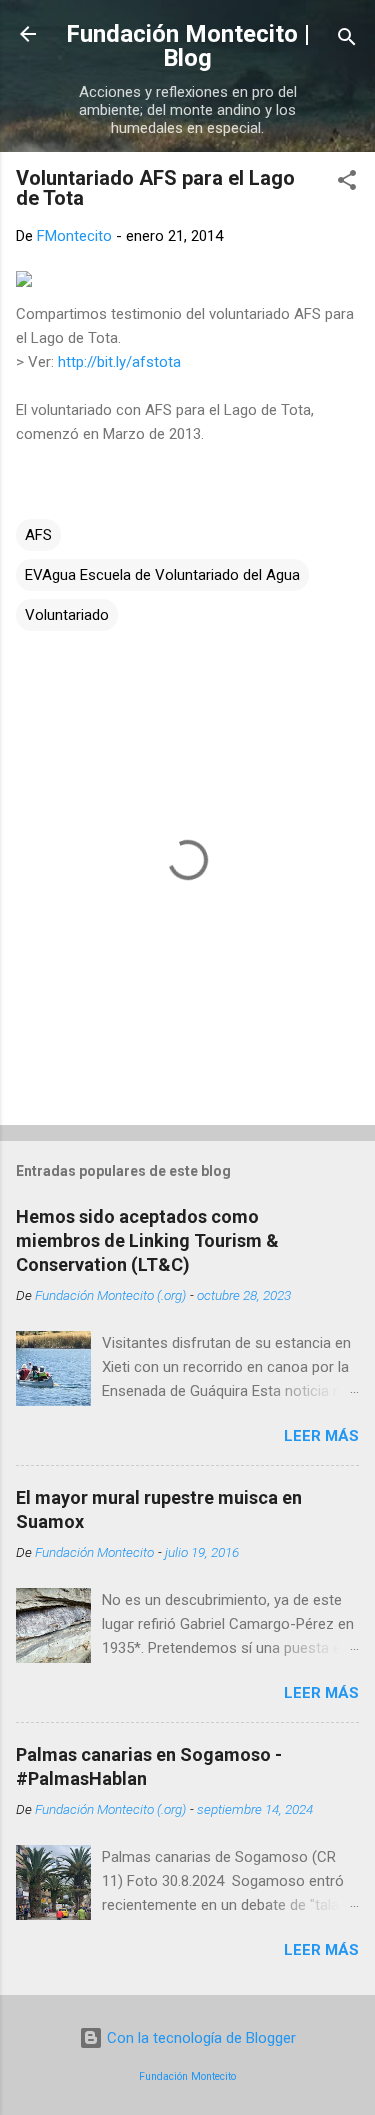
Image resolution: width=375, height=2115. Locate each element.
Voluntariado (67, 615)
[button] (347, 183)
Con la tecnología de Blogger (199, 2038)
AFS (38, 535)
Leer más (321, 1436)
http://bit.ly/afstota (119, 362)
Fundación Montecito (187, 2076)
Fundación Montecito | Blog (188, 46)
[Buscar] (347, 40)
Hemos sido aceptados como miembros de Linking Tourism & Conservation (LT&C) (147, 1240)
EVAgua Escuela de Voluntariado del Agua (162, 575)
